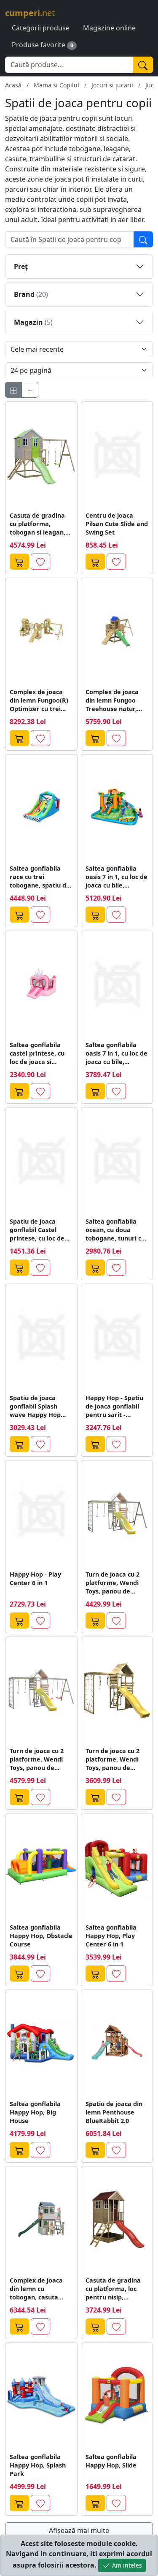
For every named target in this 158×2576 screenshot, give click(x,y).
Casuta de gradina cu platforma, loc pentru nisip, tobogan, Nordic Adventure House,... (115, 2289)
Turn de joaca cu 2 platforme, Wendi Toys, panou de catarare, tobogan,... (116, 1583)
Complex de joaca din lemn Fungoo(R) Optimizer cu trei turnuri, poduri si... (39, 700)
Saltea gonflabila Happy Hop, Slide (111, 2461)
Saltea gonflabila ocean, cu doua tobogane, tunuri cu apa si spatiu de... (115, 1230)
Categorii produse (41, 28)
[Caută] (143, 65)
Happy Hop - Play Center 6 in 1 (35, 1578)
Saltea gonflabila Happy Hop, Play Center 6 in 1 (111, 1936)
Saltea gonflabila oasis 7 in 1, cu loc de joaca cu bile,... (116, 877)
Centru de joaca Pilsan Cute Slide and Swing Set (117, 524)
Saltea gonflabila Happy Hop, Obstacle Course (41, 1936)
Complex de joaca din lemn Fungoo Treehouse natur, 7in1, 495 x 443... (112, 700)
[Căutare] (143, 239)
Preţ (21, 266)
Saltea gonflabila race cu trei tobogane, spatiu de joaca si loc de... (40, 877)
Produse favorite (39, 45)
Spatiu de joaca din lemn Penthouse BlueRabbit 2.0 (114, 2112)
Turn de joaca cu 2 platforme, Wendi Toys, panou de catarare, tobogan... (116, 1759)
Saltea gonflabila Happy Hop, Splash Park (38, 2465)
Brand (31, 294)
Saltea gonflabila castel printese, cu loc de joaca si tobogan (37, 1053)
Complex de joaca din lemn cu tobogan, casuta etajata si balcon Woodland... (36, 2289)
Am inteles (126, 2565)
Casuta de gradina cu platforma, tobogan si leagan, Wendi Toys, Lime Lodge (37, 524)
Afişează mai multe (79, 2530)
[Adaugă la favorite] (40, 562)
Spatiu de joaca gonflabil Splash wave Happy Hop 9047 (35, 1406)
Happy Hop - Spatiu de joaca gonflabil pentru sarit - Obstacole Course (114, 1406)
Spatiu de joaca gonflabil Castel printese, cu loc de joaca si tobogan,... (38, 1230)
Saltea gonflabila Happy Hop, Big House (35, 2112)
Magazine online (109, 28)
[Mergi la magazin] (19, 562)
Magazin (33, 322)
